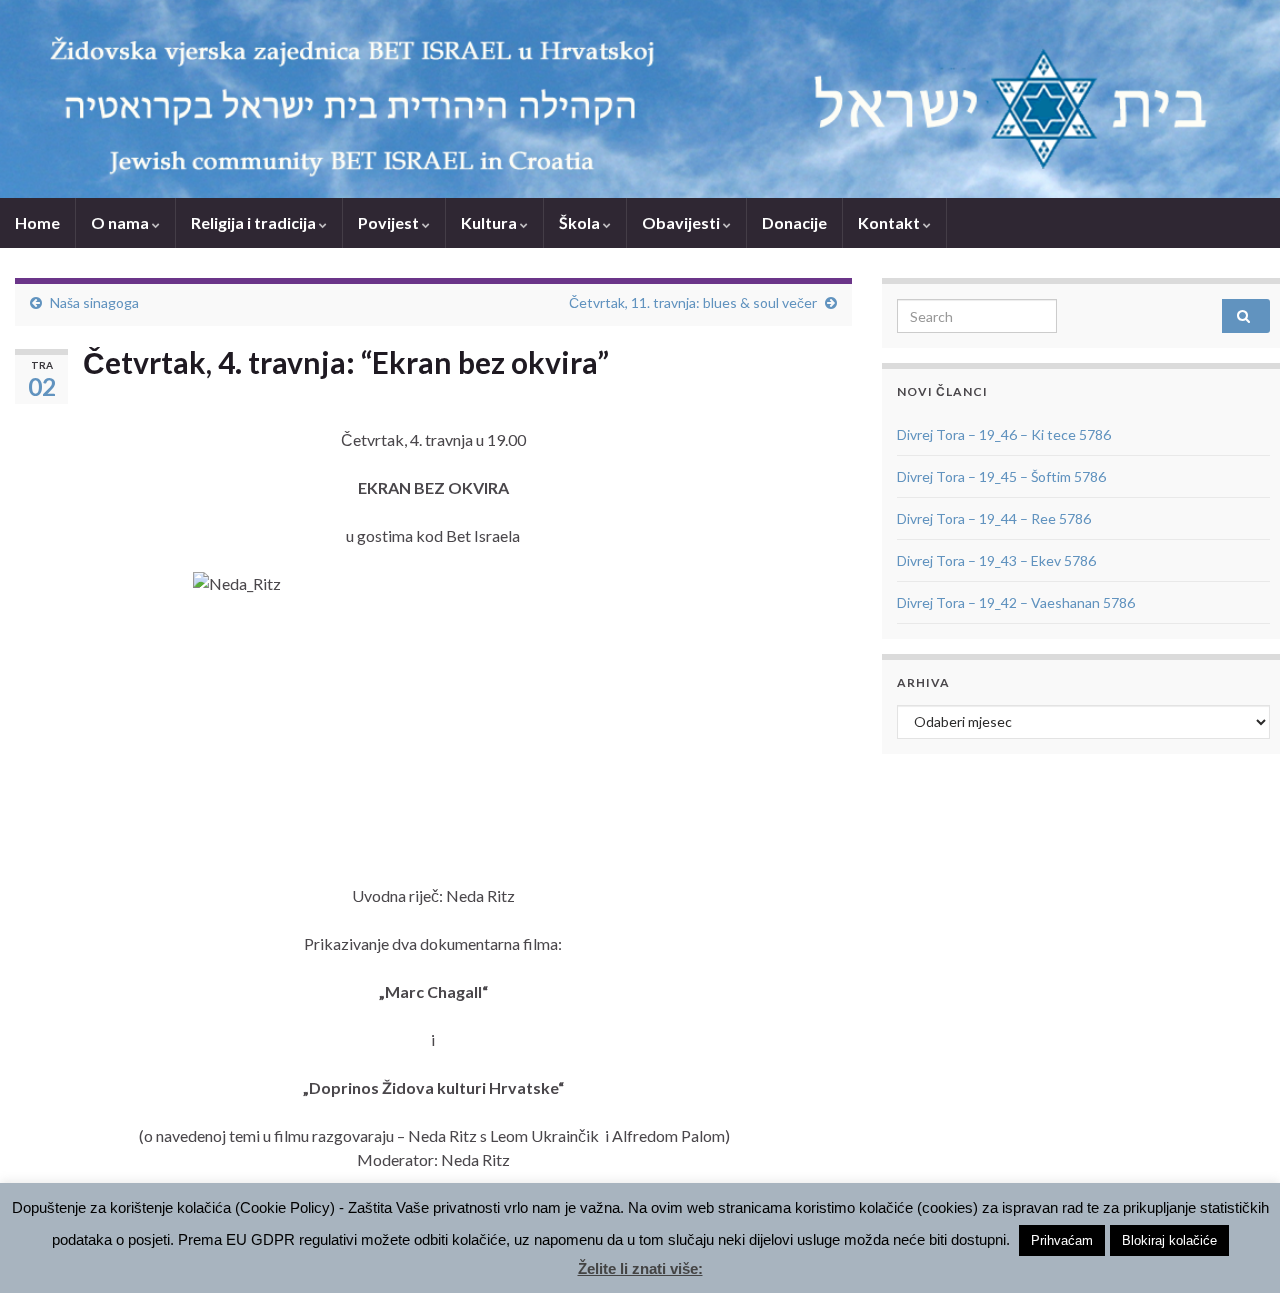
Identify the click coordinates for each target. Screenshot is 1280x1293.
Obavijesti (682, 222)
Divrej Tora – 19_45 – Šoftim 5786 (1001, 476)
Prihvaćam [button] (1062, 1240)
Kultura (490, 222)
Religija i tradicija (255, 222)
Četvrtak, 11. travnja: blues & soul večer (693, 302)
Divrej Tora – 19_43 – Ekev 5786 (996, 560)
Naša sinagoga (94, 302)
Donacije (794, 222)
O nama (121, 222)
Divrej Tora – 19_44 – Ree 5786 (994, 518)
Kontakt (890, 222)
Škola (581, 222)
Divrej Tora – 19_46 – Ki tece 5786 (1004, 434)
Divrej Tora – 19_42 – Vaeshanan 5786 (1016, 602)
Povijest (390, 222)
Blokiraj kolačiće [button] (1169, 1240)
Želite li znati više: (640, 1268)
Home (37, 222)
